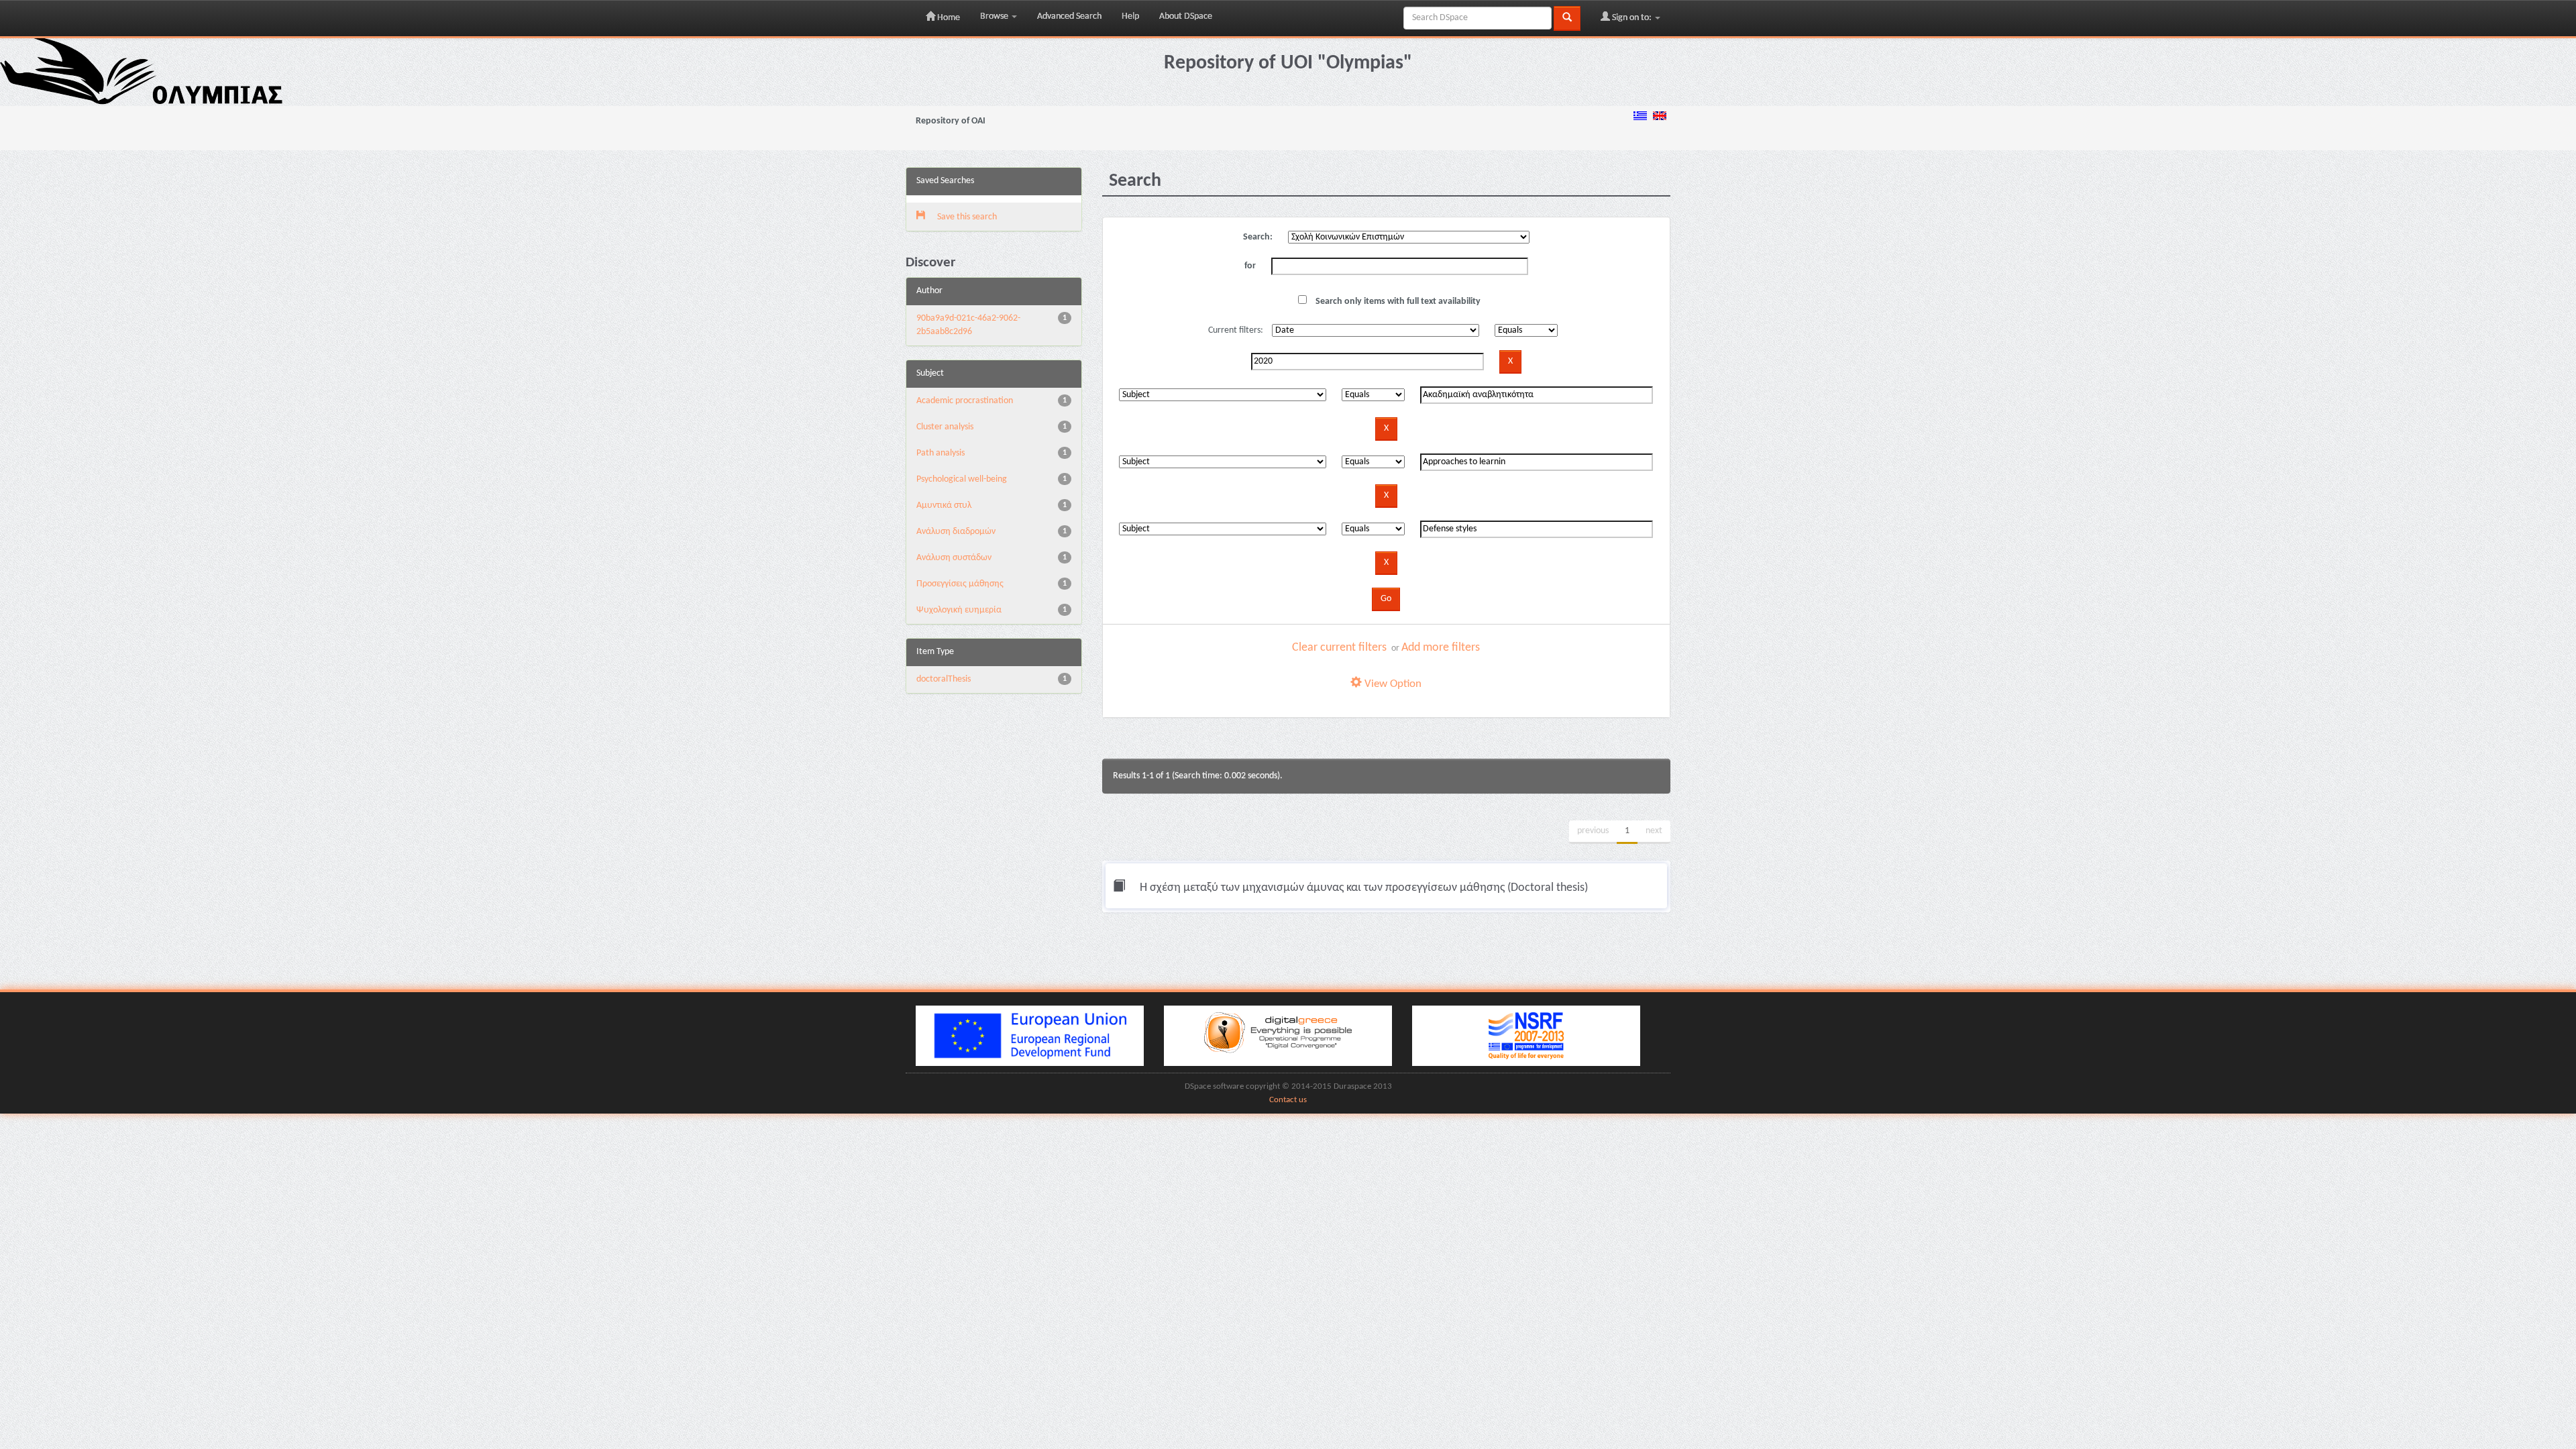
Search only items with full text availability (1397, 302)
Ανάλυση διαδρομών (956, 532)
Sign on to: (1632, 18)
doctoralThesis (944, 679)
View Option (1392, 684)
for (1250, 266)
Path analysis (941, 453)
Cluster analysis (945, 427)
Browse (995, 16)
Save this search (966, 217)
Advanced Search (1069, 16)
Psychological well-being (962, 479)
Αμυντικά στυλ (944, 505)
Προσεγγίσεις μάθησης (960, 584)
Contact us (1288, 1100)
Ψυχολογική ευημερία (959, 610)
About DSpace (1186, 16)
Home (948, 18)
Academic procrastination (965, 401)
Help (1130, 16)
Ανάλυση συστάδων (954, 558)
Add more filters (1441, 648)
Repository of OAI (951, 121)
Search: (1258, 237)
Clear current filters (1339, 648)
